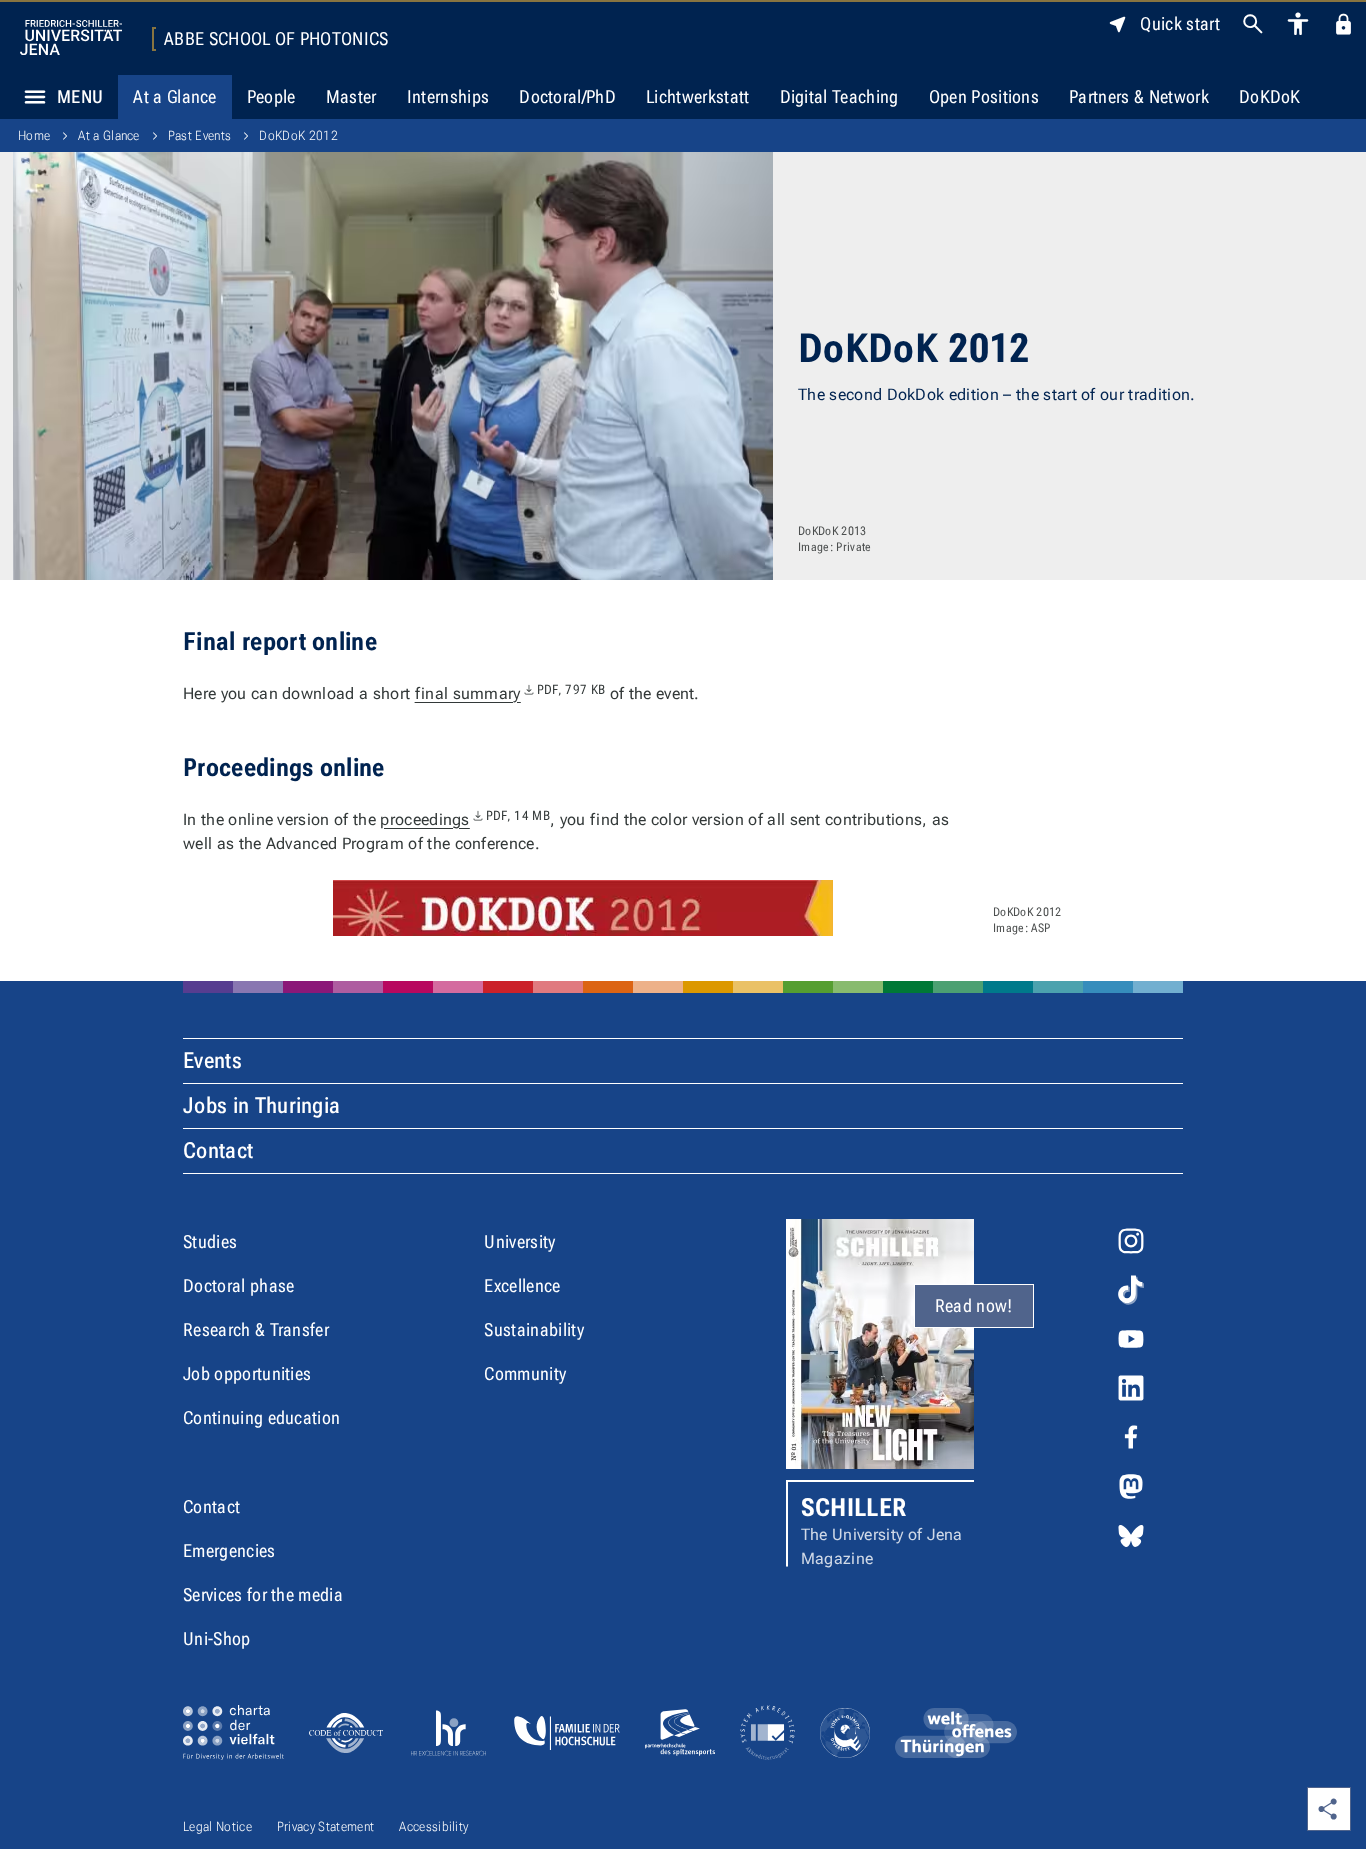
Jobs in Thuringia (261, 1105)
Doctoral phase (238, 1285)
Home (34, 135)
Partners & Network (1139, 96)
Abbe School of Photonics (276, 39)
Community (525, 1373)
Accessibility (433, 1826)
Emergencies (229, 1550)
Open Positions (984, 96)
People (271, 96)
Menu (80, 96)
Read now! (974, 1305)
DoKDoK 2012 (298, 135)
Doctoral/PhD (567, 96)
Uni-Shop (217, 1638)
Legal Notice (217, 1826)
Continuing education (261, 1417)
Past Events (200, 135)
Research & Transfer (256, 1329)
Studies (210, 1241)
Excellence (522, 1285)
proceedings (465, 819)
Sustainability (533, 1329)
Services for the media (263, 1594)
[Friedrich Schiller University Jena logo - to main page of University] (71, 37)
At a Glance (175, 96)
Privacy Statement (325, 1826)
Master (351, 96)
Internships (448, 96)
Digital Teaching (839, 96)
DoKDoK (1270, 96)
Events (212, 1060)
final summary (510, 693)
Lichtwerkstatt (697, 96)
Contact (218, 1150)
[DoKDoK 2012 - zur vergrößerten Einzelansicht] (583, 908)
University (519, 1241)
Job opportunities (247, 1373)
